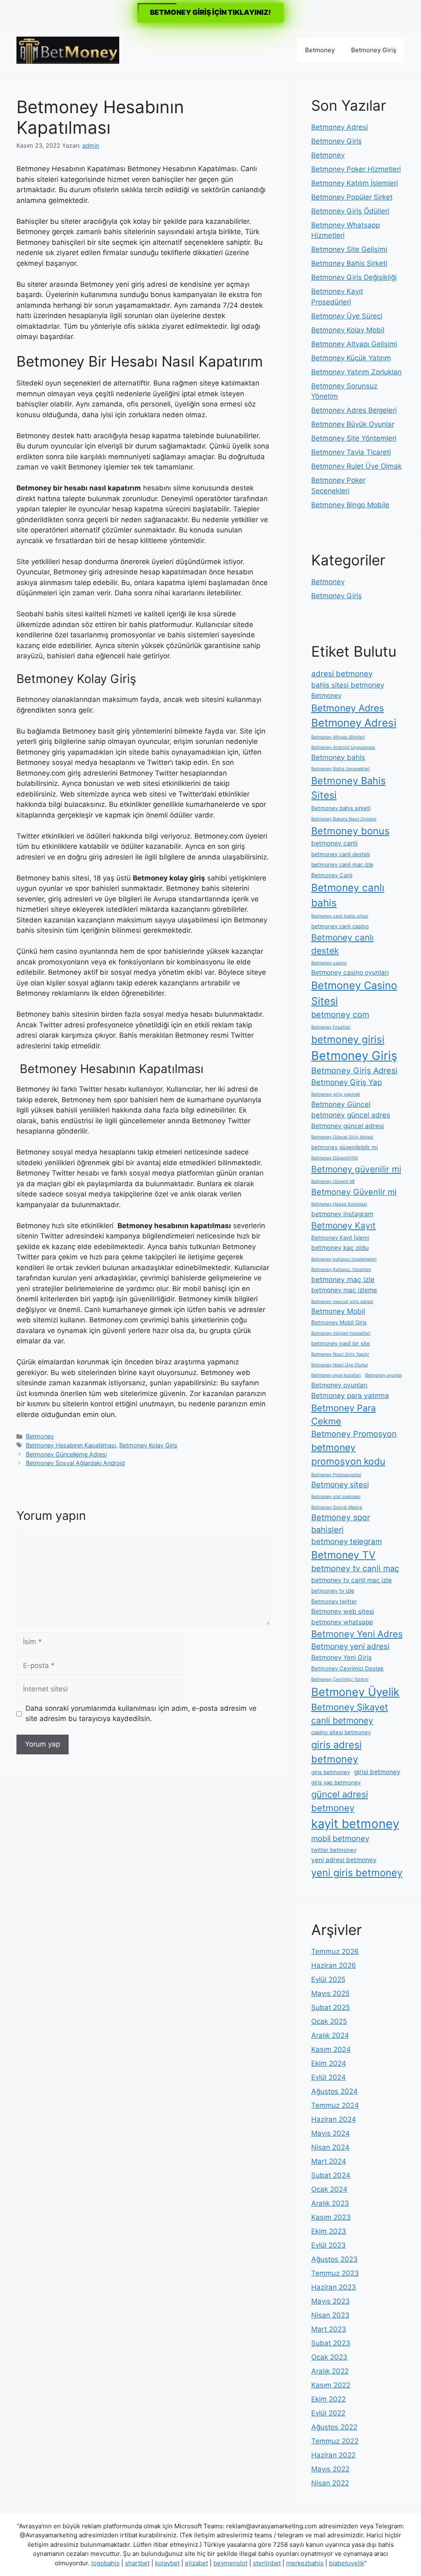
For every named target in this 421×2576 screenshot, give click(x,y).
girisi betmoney (377, 1772)
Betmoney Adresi (340, 127)
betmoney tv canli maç (355, 1568)
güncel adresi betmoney (340, 1801)
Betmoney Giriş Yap (347, 1082)
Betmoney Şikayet (350, 1707)
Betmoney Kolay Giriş (148, 1445)
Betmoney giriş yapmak (336, 1094)
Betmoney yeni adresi (350, 1646)
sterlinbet (267, 2563)
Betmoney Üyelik (355, 1692)
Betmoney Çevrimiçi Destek (347, 1668)
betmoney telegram (347, 1541)
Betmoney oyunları (339, 1385)
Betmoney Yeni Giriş (341, 1657)
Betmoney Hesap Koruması (339, 1204)
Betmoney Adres (348, 708)
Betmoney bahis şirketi (341, 808)
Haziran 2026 (334, 1965)
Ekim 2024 (329, 2063)
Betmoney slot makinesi (336, 1497)
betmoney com (340, 1015)
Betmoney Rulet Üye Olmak (356, 466)
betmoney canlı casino (340, 926)
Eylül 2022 (328, 2413)
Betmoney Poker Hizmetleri (356, 169)
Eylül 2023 (328, 2245)
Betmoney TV (343, 1555)
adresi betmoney (342, 674)
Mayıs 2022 (330, 2469)
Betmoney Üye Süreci (347, 316)
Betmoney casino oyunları (350, 972)
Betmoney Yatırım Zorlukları (356, 372)
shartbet (137, 2563)
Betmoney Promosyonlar (336, 1475)
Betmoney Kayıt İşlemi (340, 1238)
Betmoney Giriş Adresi (354, 1071)
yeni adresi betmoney (344, 1860)
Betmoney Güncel (341, 1104)
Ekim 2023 (329, 2231)
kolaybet (167, 2563)
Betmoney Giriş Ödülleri (350, 211)
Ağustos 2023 (334, 2259)
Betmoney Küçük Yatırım (351, 358)
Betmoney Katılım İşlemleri (355, 183)
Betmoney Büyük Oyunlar (353, 424)
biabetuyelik (347, 2563)
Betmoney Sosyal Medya (337, 1507)
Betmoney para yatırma (350, 1395)
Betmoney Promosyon (354, 1434)
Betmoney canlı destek (342, 944)
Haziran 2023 (334, 2287)
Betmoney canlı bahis (348, 895)
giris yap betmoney (336, 1782)
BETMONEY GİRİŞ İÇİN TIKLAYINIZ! (210, 12)
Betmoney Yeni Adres (357, 1634)
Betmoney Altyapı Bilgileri (338, 737)
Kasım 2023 (331, 2217)
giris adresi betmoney (337, 1752)
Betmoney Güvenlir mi (354, 1192)
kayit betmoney (355, 1824)
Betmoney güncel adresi (348, 1126)
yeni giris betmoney (357, 1873)
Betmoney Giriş (374, 50)
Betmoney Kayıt (344, 1225)
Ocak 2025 (329, 2021)
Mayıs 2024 (331, 2133)
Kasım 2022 (331, 2385)
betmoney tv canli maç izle (352, 1580)
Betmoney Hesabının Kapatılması (71, 1445)
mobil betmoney (340, 1839)
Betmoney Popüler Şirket (352, 197)
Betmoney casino (329, 963)
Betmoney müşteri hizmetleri (341, 1333)
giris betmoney (331, 1772)
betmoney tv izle (333, 1591)
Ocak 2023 (329, 2357)
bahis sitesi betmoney (348, 685)
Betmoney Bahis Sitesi (348, 788)
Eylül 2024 (328, 2077)
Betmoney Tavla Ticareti (351, 452)
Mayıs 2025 (330, 1993)
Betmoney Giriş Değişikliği (354, 277)
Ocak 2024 (329, 2189)
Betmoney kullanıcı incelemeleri (344, 1259)
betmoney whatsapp (342, 1622)
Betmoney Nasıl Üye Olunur (340, 1365)
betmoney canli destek (341, 854)
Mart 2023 (329, 2329)
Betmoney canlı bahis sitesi (340, 916)
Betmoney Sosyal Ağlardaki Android (75, 1463)
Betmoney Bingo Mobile (350, 505)
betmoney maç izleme (344, 1290)
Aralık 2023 (330, 2203)
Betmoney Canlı (332, 875)
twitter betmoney (334, 1850)
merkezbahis (305, 2563)
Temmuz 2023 (335, 2273)
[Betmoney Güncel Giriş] (68, 49)
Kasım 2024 (331, 2049)
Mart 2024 (329, 2161)
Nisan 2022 (330, 2483)
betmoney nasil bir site (341, 1343)
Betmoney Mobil (338, 1311)
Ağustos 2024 (334, 2091)
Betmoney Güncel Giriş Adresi (342, 1137)
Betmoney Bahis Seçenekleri (341, 769)
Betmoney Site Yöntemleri (354, 438)
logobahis (105, 2563)
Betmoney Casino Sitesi (354, 993)
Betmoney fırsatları (331, 1027)
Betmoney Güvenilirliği (335, 1158)
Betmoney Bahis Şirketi (349, 263)
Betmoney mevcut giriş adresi (342, 1302)
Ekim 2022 (328, 2399)
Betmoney (320, 50)
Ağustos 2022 (334, 2427)
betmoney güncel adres (351, 1115)
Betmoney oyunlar (384, 1375)
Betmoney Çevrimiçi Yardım (340, 1679)
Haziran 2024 (334, 2119)
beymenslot (230, 2563)
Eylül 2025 (328, 1979)
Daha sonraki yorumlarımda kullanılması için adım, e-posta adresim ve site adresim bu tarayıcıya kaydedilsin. (141, 1714)
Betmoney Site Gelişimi (349, 249)
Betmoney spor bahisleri (341, 1524)
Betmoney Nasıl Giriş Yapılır (340, 1354)
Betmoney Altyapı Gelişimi (354, 344)
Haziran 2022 (333, 2455)
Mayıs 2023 (331, 2301)
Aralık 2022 (330, 2371)
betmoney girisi (348, 1039)
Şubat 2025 (331, 2007)
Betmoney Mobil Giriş (339, 1322)
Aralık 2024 (330, 2035)
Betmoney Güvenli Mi (333, 1181)
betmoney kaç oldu (340, 1248)
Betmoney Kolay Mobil (348, 330)
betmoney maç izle (343, 1279)
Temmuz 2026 (335, 1951)
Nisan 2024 (330, 2147)
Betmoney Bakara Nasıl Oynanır (344, 819)
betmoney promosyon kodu (348, 1454)
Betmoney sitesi (340, 1485)
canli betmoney (342, 1720)
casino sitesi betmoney (341, 1732)
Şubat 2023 (331, 2343)
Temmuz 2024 (335, 2105)
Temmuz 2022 (335, 2441)
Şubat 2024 (331, 2175)
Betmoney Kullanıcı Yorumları (341, 1269)
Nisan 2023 (330, 2315)
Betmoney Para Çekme (344, 1415)
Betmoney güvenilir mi (356, 1169)
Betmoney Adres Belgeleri (354, 410)
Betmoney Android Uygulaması (343, 747)
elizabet (197, 2563)
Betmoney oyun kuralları (336, 1375)
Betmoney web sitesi (343, 1611)
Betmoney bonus (350, 831)
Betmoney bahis (338, 757)
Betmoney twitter (334, 1601)
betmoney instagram (342, 1214)
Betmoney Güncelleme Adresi (66, 1454)
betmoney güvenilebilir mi (345, 1147)
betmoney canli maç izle (342, 864)
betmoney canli (334, 843)
